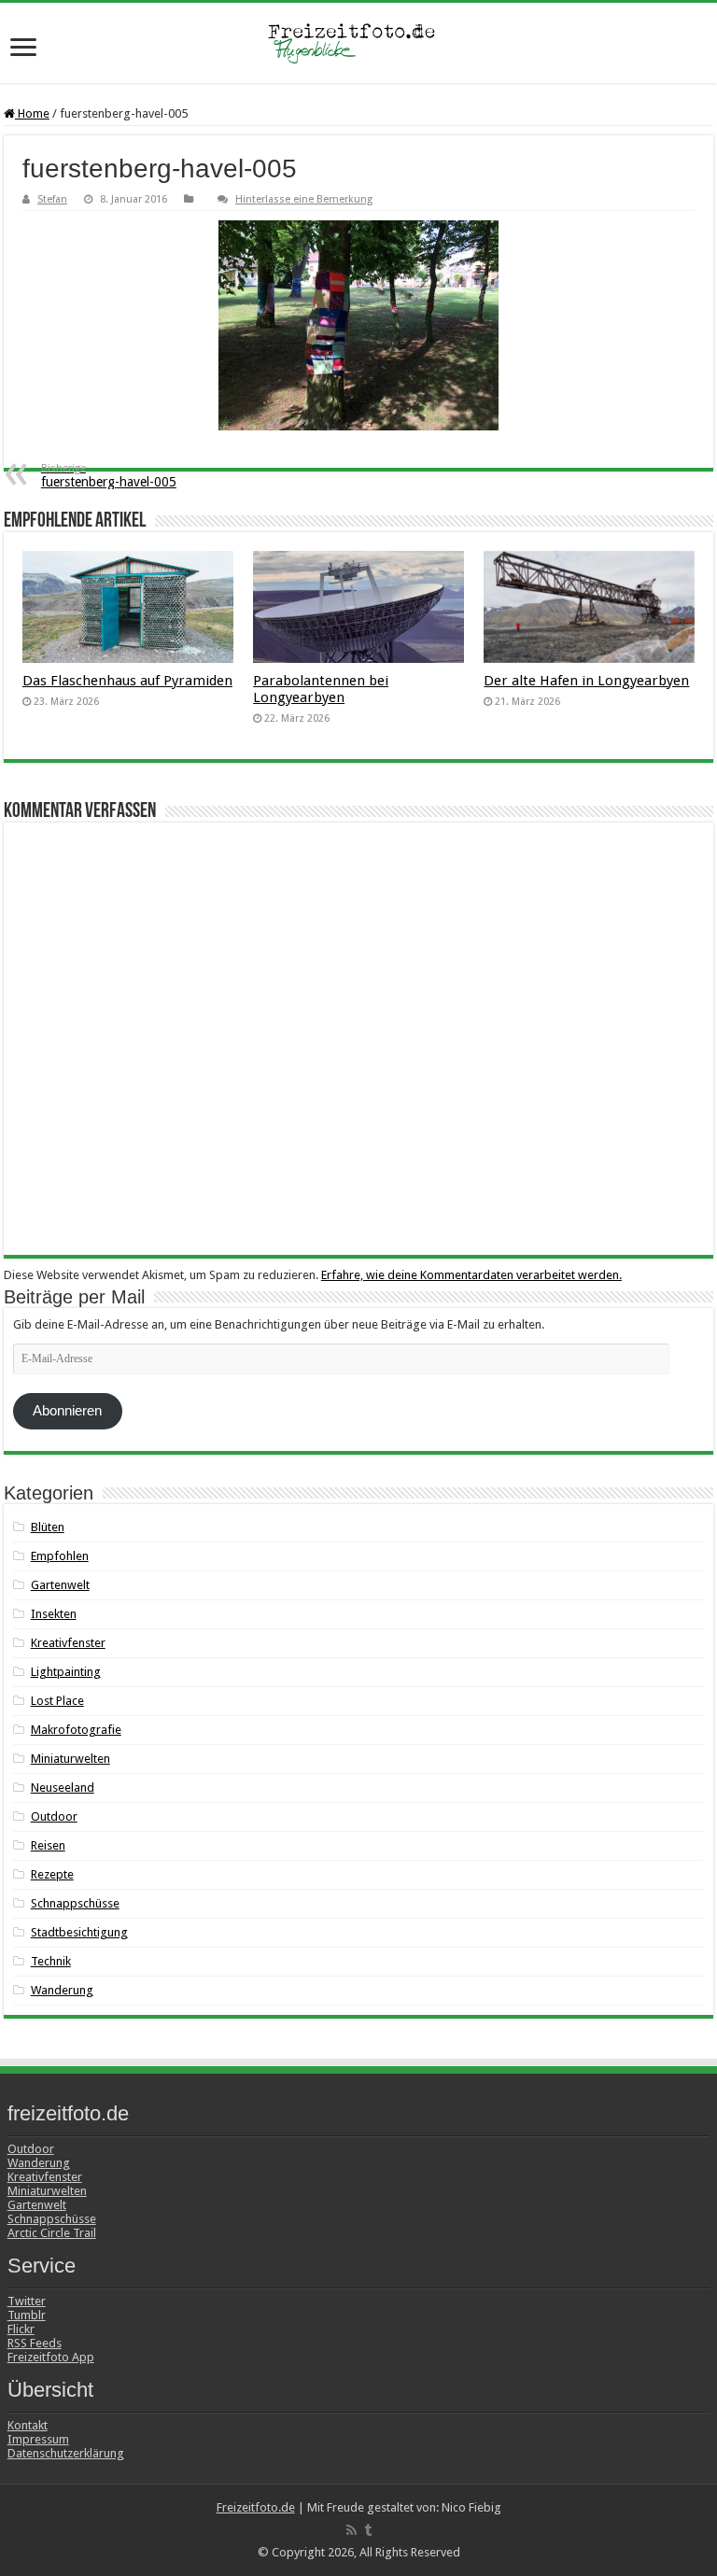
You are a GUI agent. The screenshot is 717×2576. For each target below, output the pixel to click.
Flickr (21, 2329)
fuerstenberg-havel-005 (109, 476)
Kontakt (28, 2425)
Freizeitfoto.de (256, 2507)
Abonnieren (67, 1411)
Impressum (38, 2439)
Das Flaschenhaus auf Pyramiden (127, 681)
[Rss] (351, 2530)
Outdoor (54, 1816)
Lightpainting (66, 1672)
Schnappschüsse (75, 1903)
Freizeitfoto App (51, 2357)
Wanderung (62, 1990)
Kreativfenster (68, 1643)
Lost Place (57, 1701)
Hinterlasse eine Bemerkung (304, 199)
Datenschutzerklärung (66, 2453)
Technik (51, 1961)
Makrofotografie (76, 1730)
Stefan (52, 199)
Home (32, 113)
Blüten (48, 1527)
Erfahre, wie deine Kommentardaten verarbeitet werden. (471, 1275)
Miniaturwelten (70, 1759)
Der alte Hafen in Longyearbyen (586, 681)
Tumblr (27, 2315)
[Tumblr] (368, 2530)
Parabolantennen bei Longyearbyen (321, 689)
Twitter (27, 2301)
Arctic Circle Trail (52, 2233)
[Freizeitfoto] (358, 43)
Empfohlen (60, 1556)
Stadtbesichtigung (79, 1932)
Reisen (48, 1845)
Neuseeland (63, 1788)
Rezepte (52, 1874)
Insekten (54, 1614)
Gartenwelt (60, 1585)
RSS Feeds (35, 2343)
